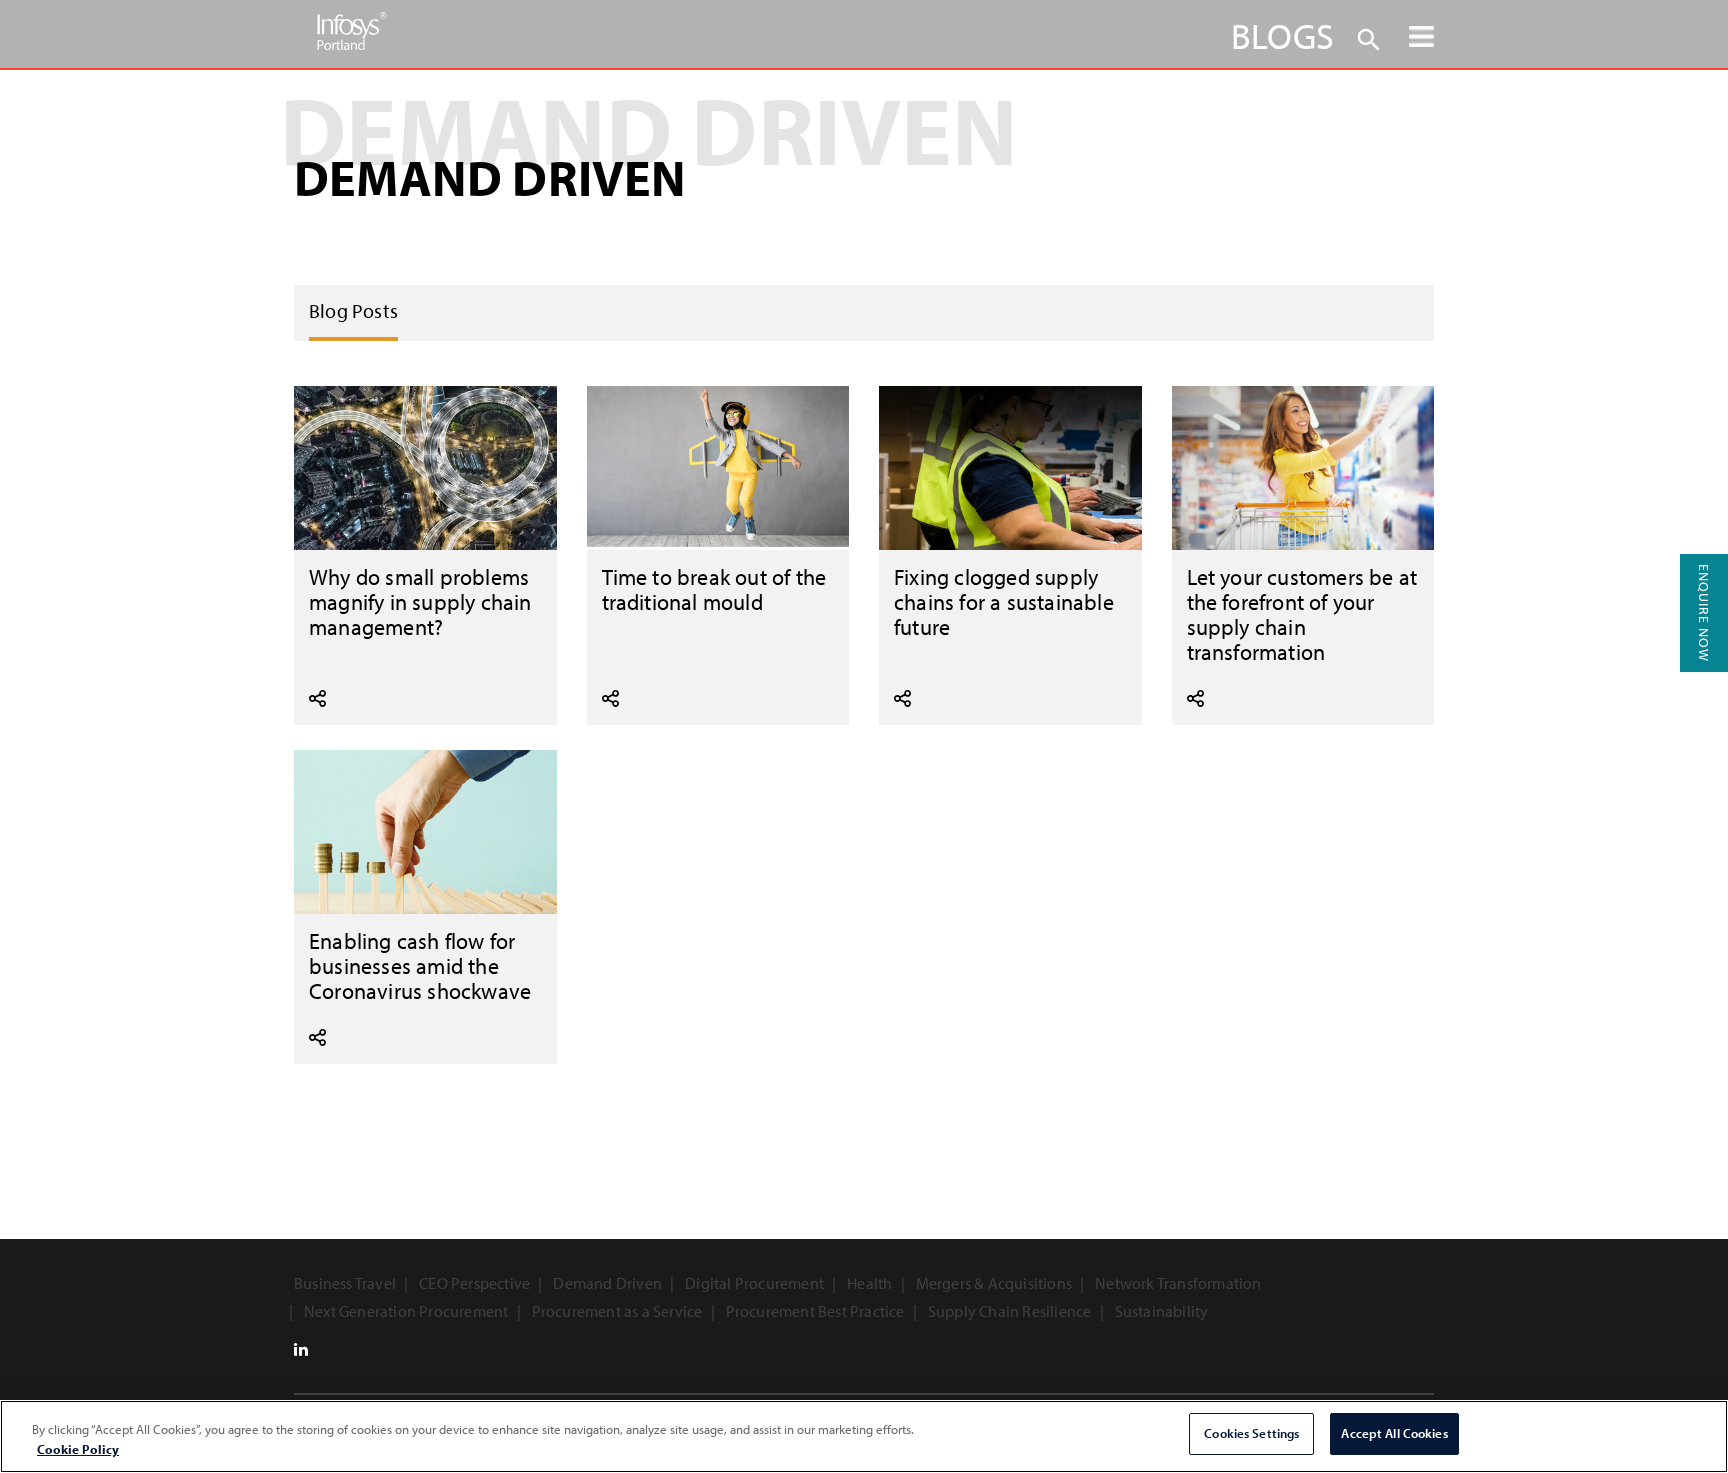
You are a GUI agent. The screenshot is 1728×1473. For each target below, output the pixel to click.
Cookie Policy (78, 1449)
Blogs (1282, 35)
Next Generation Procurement (406, 1311)
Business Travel (345, 1283)
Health (869, 1283)
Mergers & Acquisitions (994, 1283)
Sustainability (1162, 1311)
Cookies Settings (1251, 1433)
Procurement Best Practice (815, 1311)
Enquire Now (1704, 613)
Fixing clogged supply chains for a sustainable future (1004, 601)
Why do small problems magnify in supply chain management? (420, 601)
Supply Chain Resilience (1010, 1311)
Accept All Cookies (1394, 1433)
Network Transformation (1178, 1283)
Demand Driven (607, 1283)
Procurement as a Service (617, 1311)
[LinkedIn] (301, 1349)
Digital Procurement (754, 1283)
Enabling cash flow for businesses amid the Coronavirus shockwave (420, 965)
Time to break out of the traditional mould (714, 589)
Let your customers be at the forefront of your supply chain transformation (1302, 614)
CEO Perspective (474, 1283)
